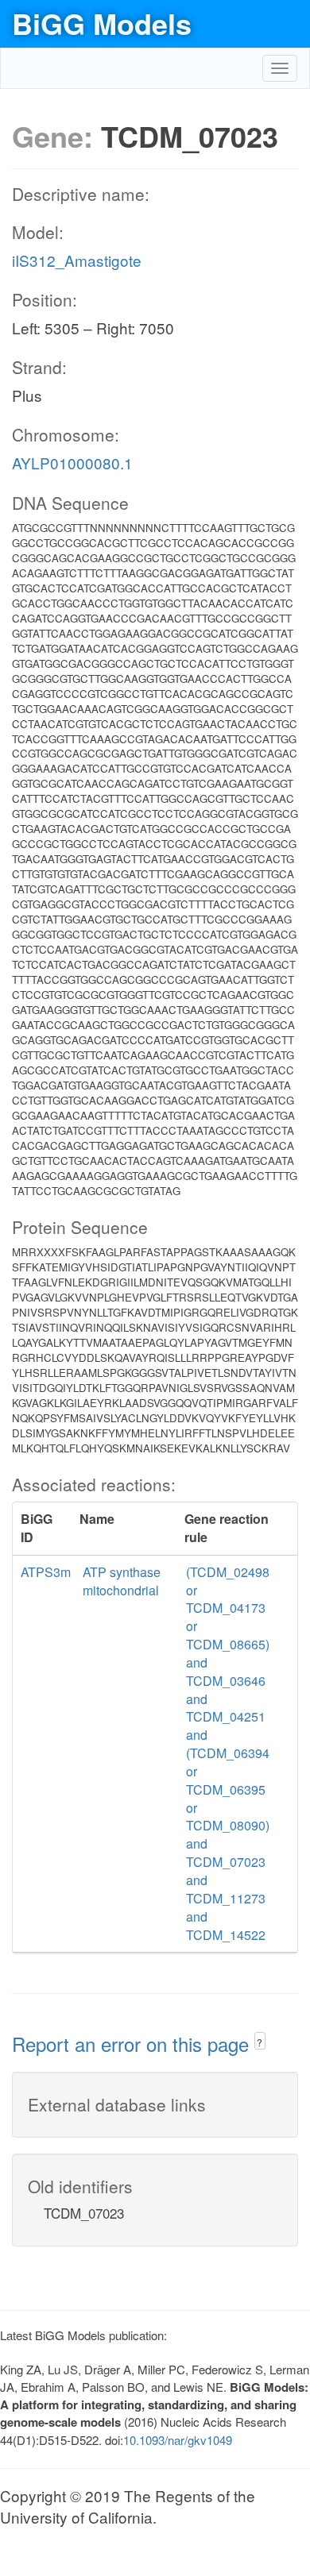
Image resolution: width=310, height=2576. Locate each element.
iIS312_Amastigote (77, 260)
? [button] (260, 2042)
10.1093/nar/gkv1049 (178, 2440)
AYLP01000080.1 (72, 463)
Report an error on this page (133, 2044)
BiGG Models (102, 23)
